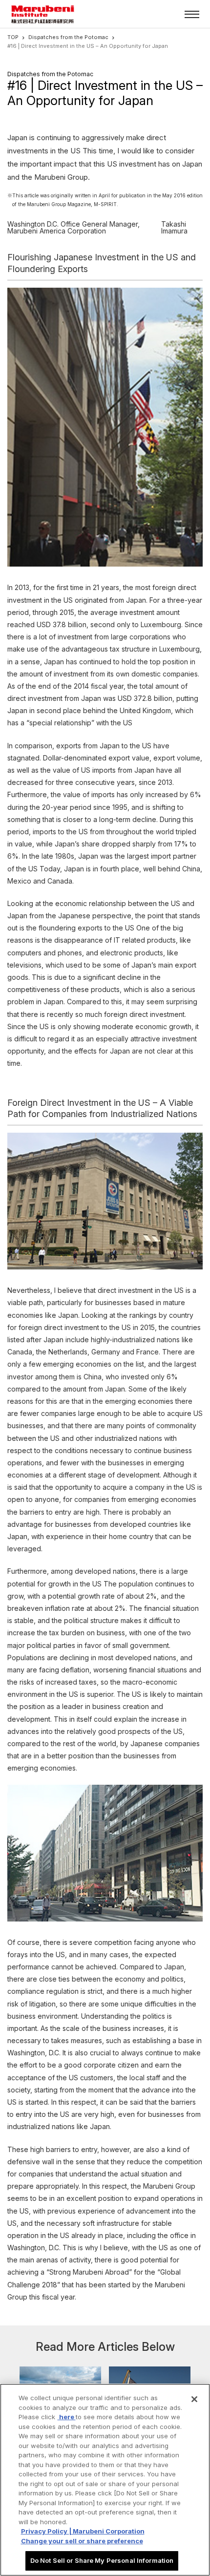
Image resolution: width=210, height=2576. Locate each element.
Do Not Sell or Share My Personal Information (102, 2560)
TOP (13, 37)
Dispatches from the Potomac (68, 37)
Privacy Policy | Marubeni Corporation (83, 2531)
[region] (105, 2480)
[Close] (194, 2399)
